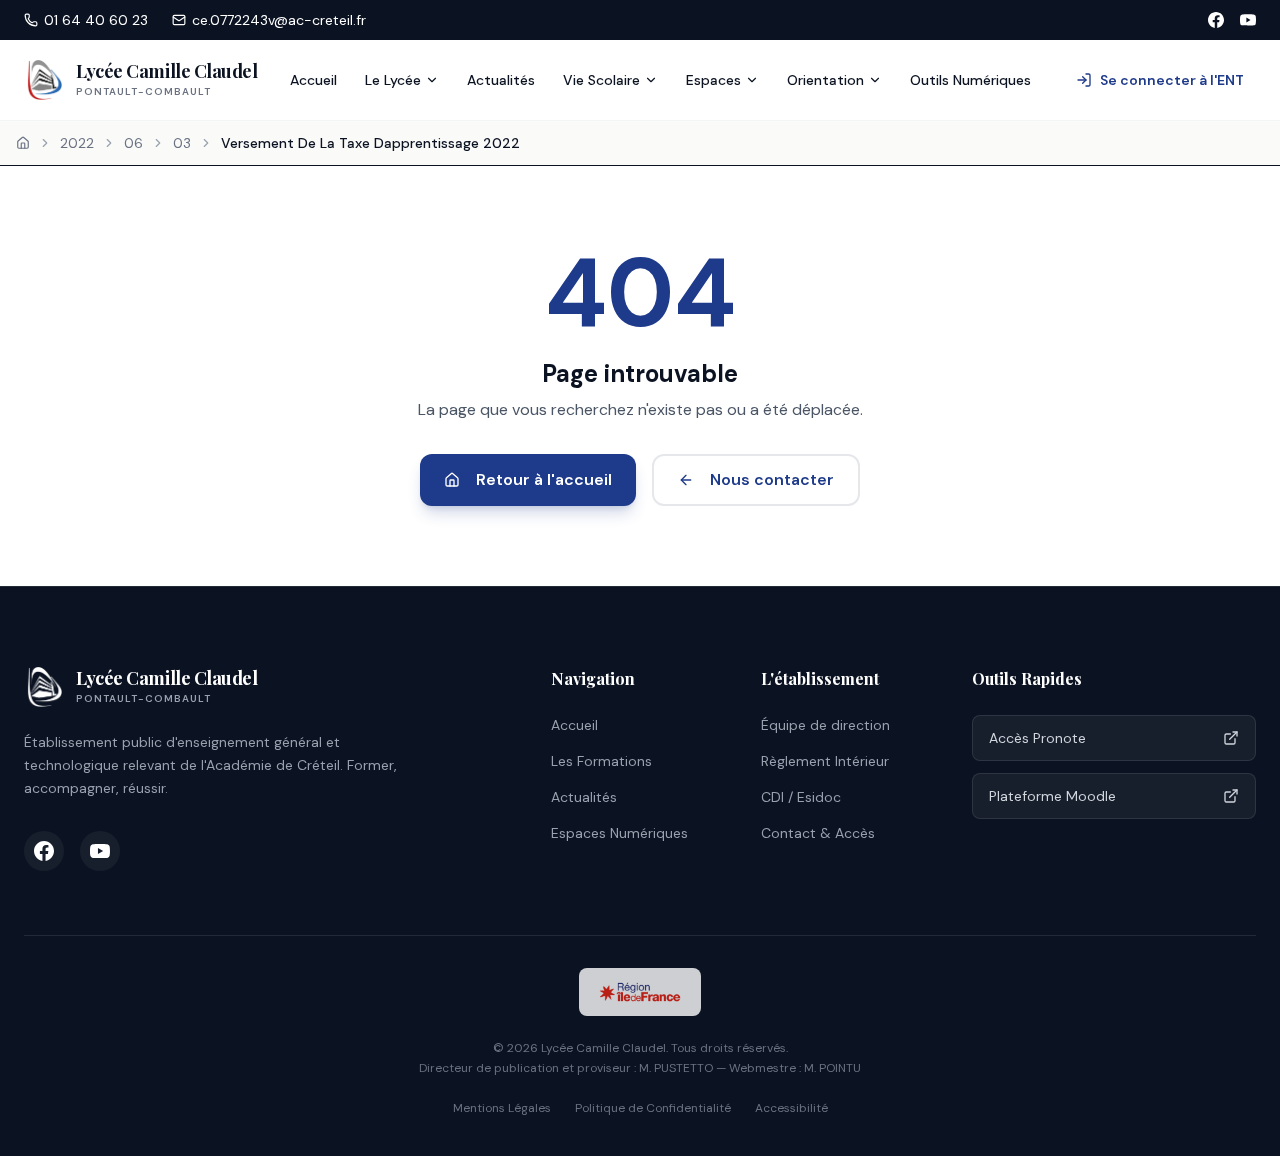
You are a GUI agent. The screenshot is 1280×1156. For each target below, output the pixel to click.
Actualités (501, 80)
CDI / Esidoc (801, 797)
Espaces (713, 80)
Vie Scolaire (601, 80)
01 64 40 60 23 (96, 20)
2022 (77, 143)
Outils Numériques (970, 80)
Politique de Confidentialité (653, 1108)
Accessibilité (791, 1108)
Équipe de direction (825, 725)
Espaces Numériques (619, 833)
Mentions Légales (502, 1108)
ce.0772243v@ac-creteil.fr (279, 20)
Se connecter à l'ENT (1172, 80)
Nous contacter (772, 479)
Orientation (825, 80)
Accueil (313, 80)
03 (182, 143)
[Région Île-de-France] (640, 992)
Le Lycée (393, 80)
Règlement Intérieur (825, 761)
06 (133, 143)
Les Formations (601, 761)
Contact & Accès (818, 833)
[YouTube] (1248, 20)
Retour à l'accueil (544, 479)
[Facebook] (1216, 20)
